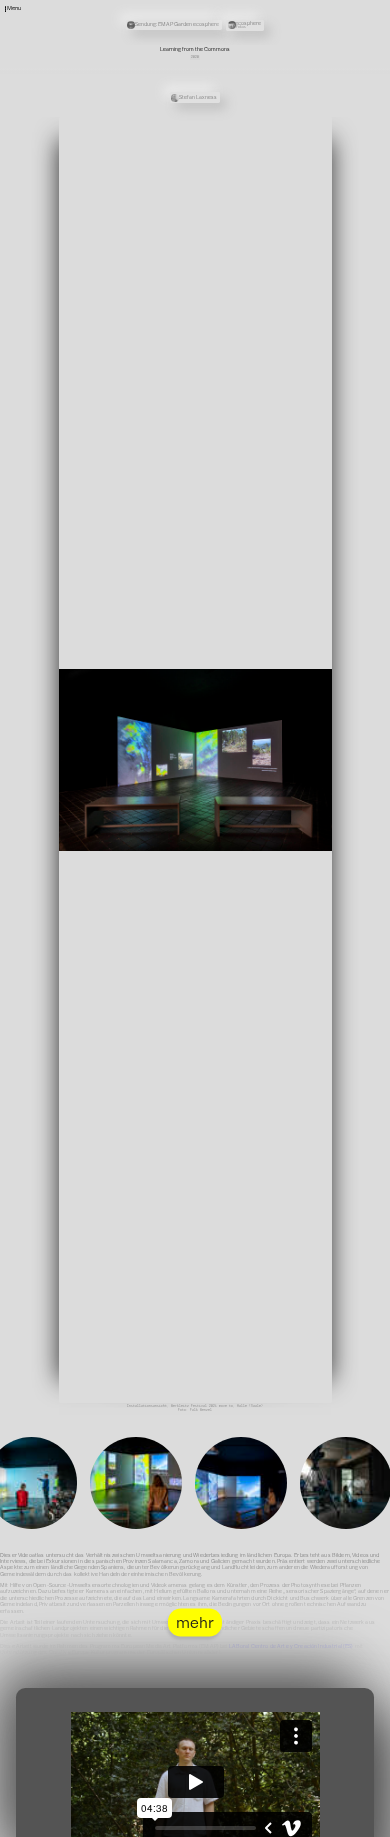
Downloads (259, 30)
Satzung (257, 24)
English (257, 37)
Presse (256, 17)
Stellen (257, 11)
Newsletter (260, 5)
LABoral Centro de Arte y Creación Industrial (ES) (291, 1646)
